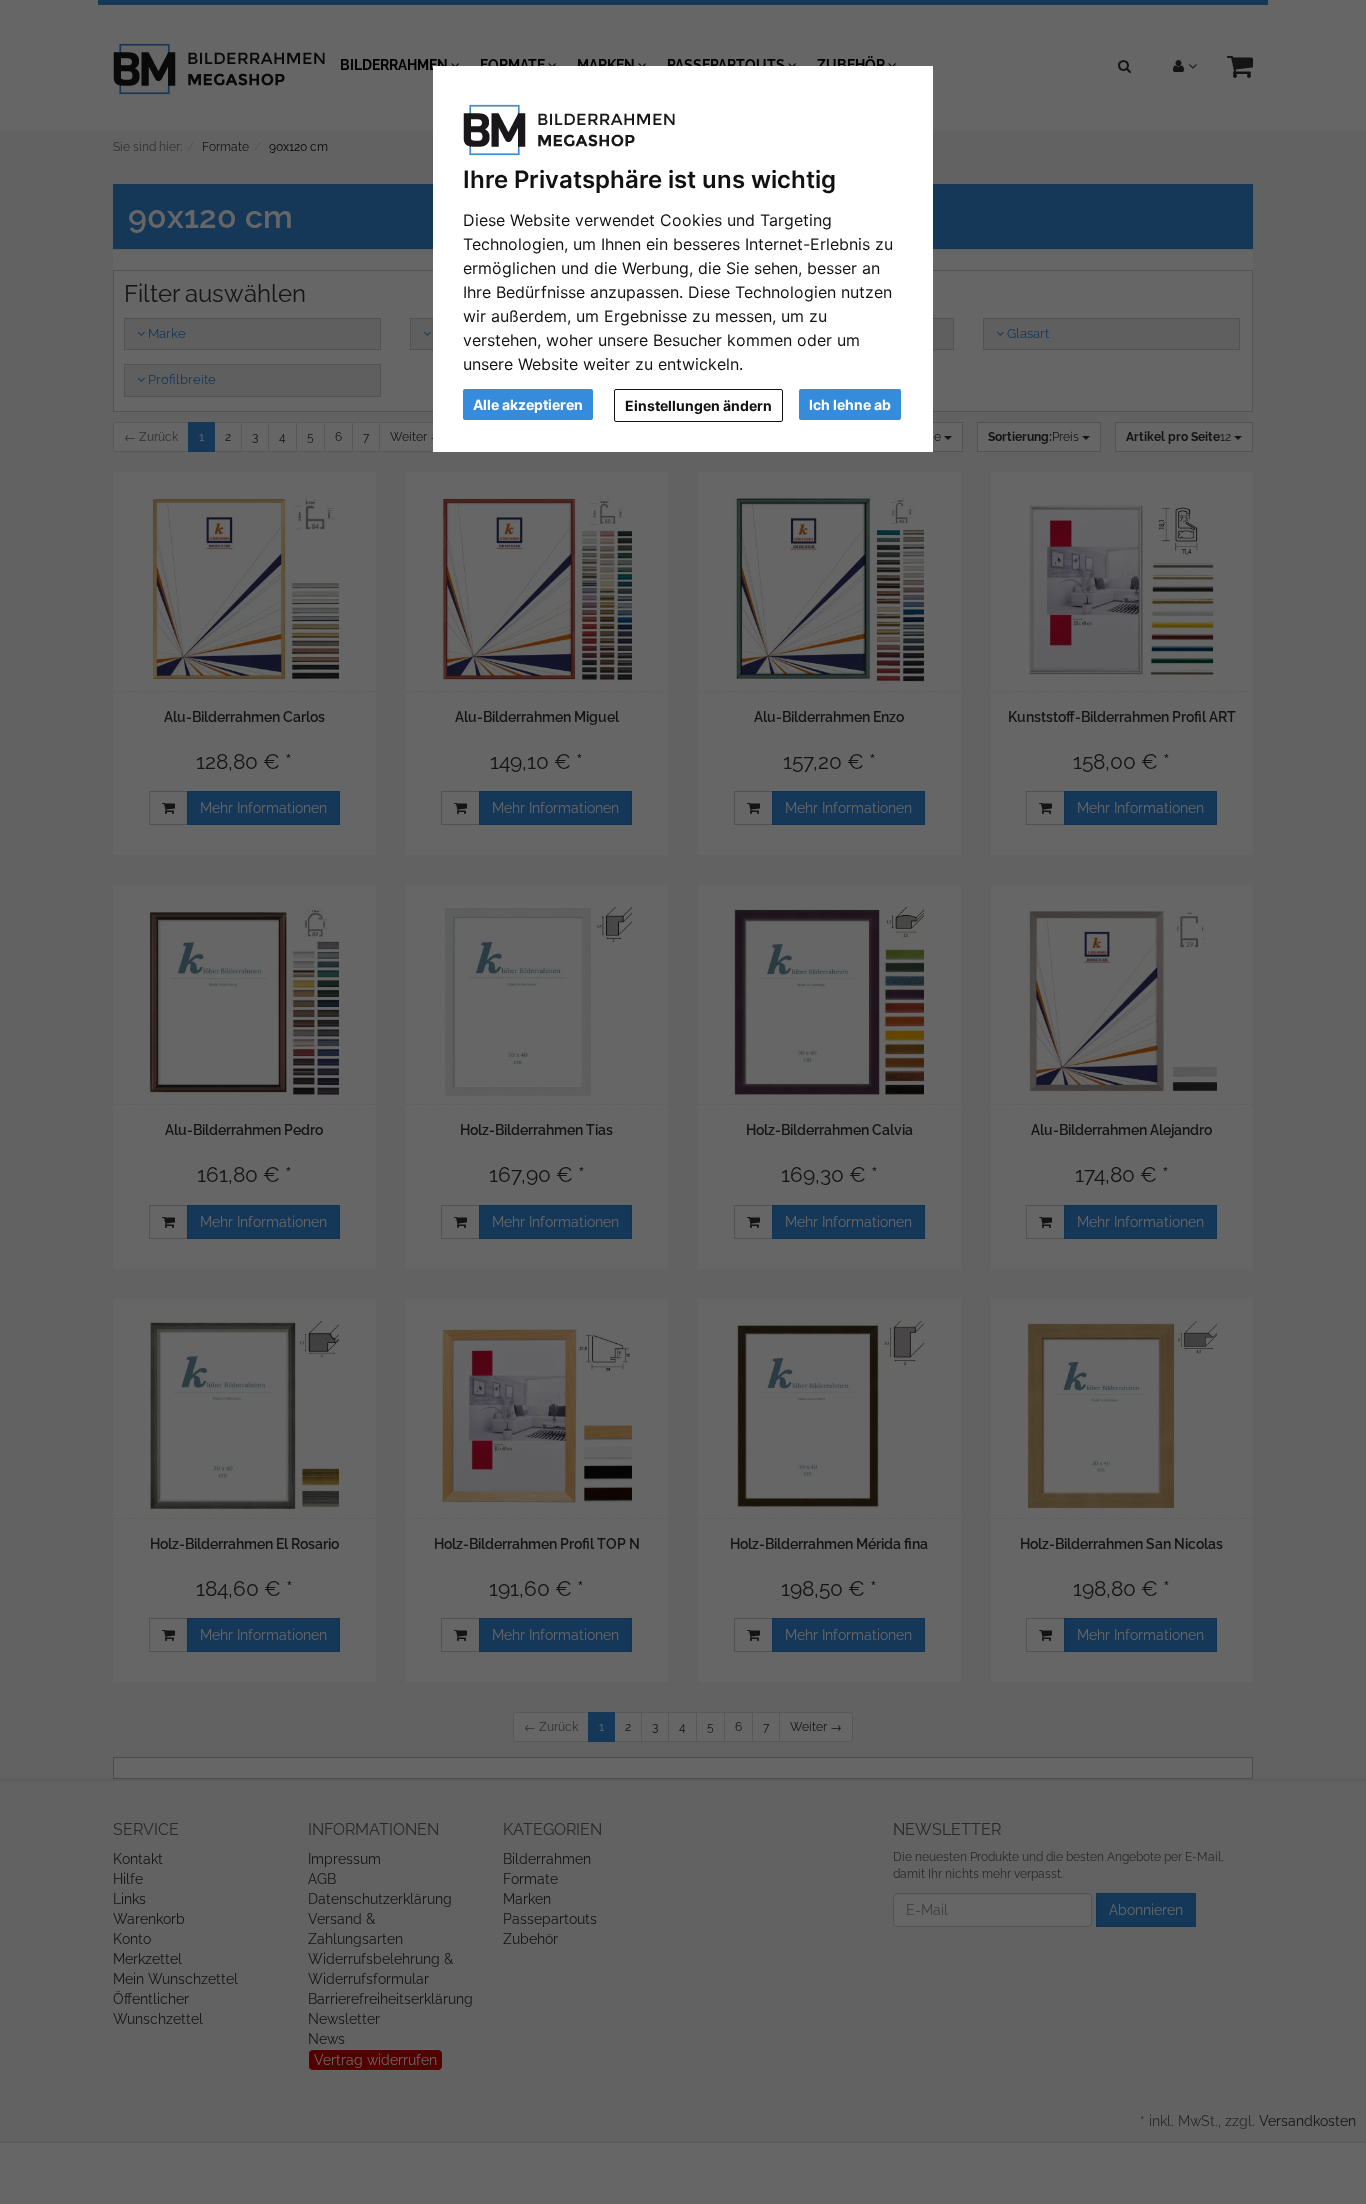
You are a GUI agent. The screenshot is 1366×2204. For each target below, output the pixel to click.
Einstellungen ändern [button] (698, 405)
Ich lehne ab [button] (850, 404)
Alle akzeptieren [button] (528, 404)
